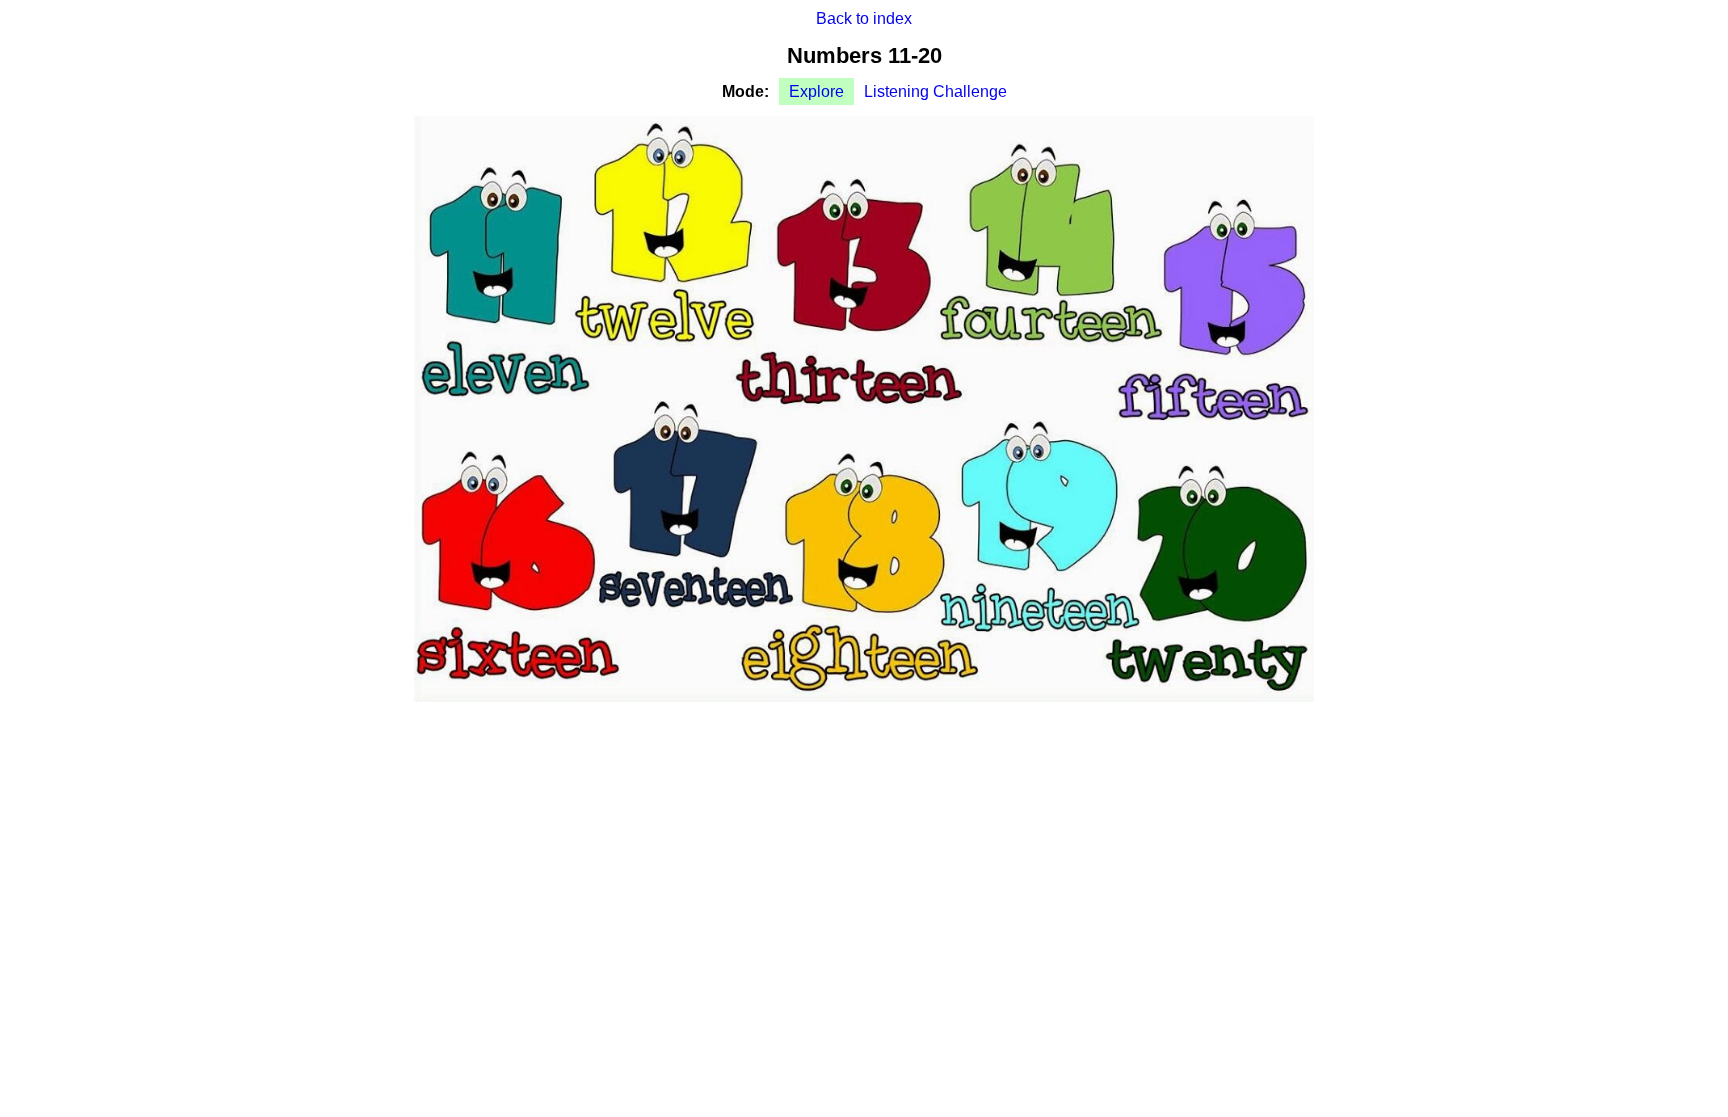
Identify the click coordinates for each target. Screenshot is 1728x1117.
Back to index (864, 18)
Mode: (745, 91)
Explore (816, 91)
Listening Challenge (935, 91)
